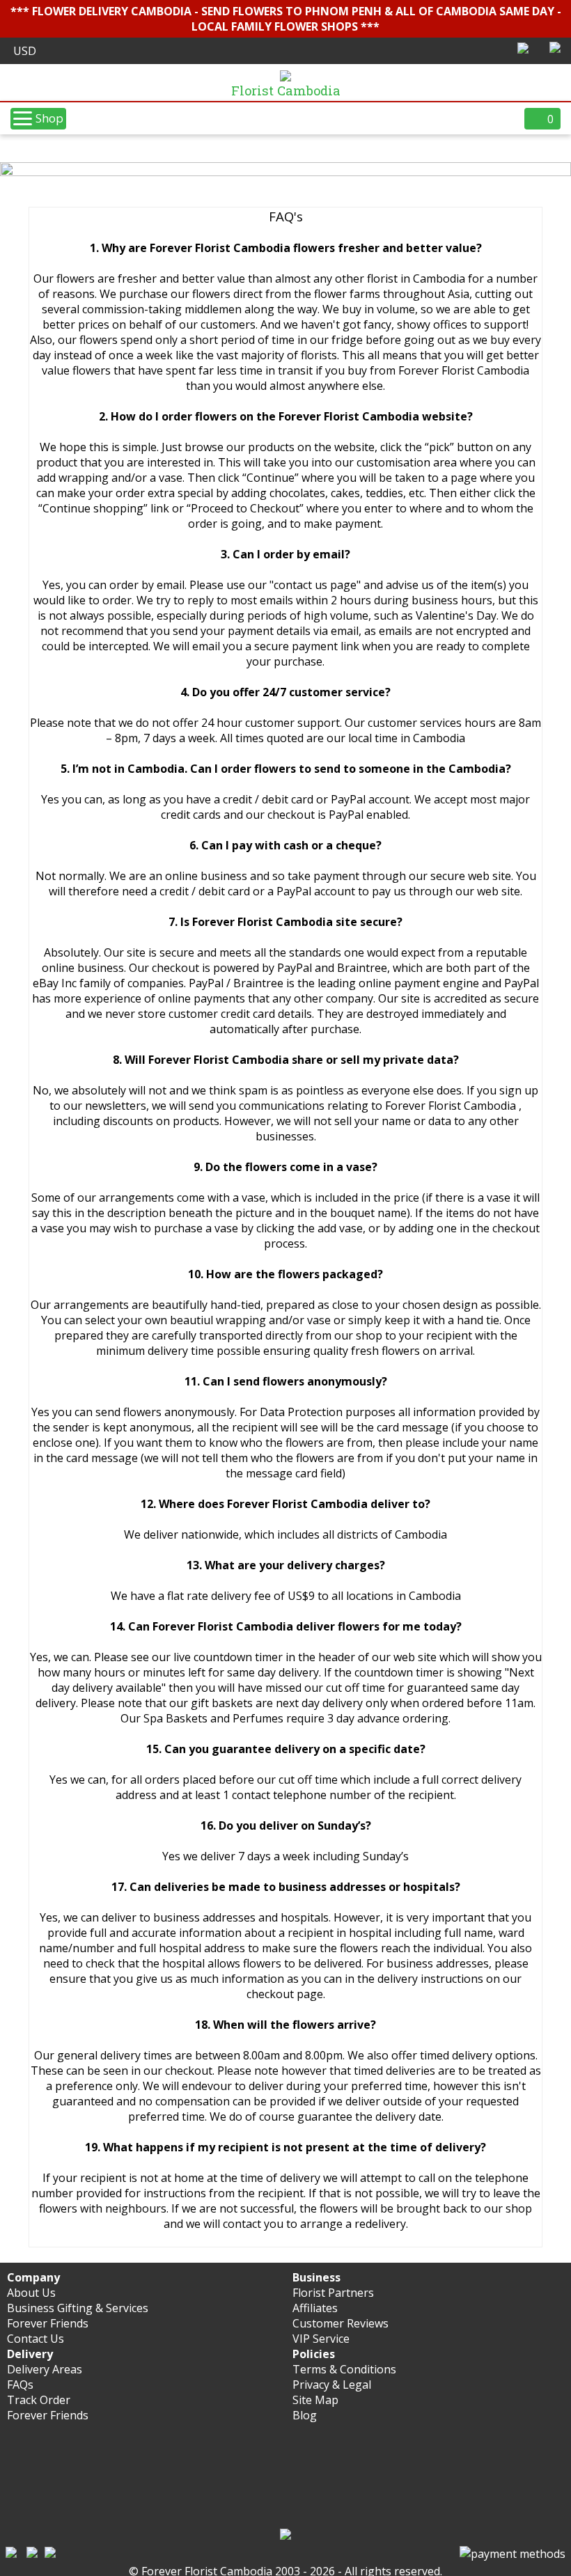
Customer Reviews (341, 2323)
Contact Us (36, 2339)
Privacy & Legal (332, 2385)
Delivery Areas (45, 2369)
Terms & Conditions (344, 2369)
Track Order (39, 2400)
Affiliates (315, 2308)
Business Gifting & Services (78, 2308)
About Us (31, 2293)
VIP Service (321, 2339)
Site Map (315, 2400)
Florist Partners (333, 2293)
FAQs (20, 2385)
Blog (305, 2415)
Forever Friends (48, 2323)
